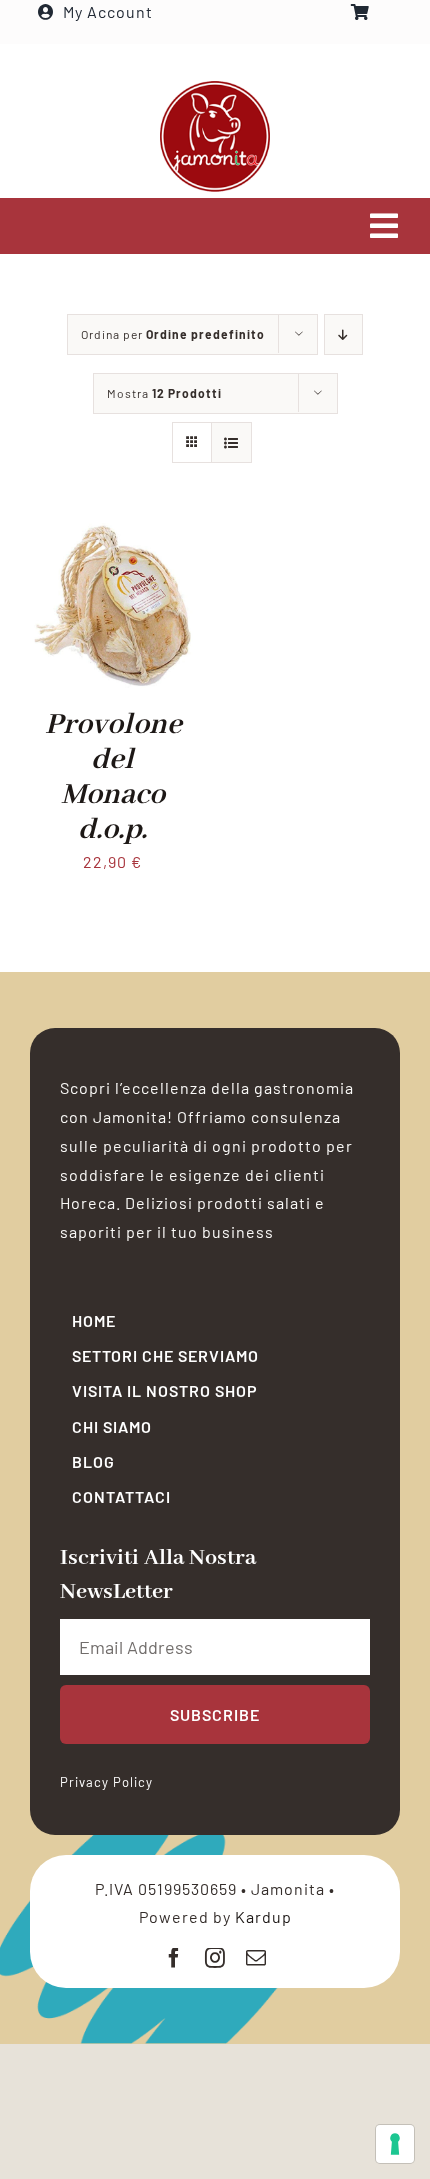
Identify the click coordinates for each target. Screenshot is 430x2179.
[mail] (256, 1958)
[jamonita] (215, 86)
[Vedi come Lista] (231, 442)
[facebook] (174, 1958)
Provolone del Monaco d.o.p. (113, 778)
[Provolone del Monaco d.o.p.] (112, 536)
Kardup (263, 1916)
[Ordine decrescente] (343, 334)
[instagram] (215, 1958)
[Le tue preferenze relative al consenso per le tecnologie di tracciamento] (395, 2144)
